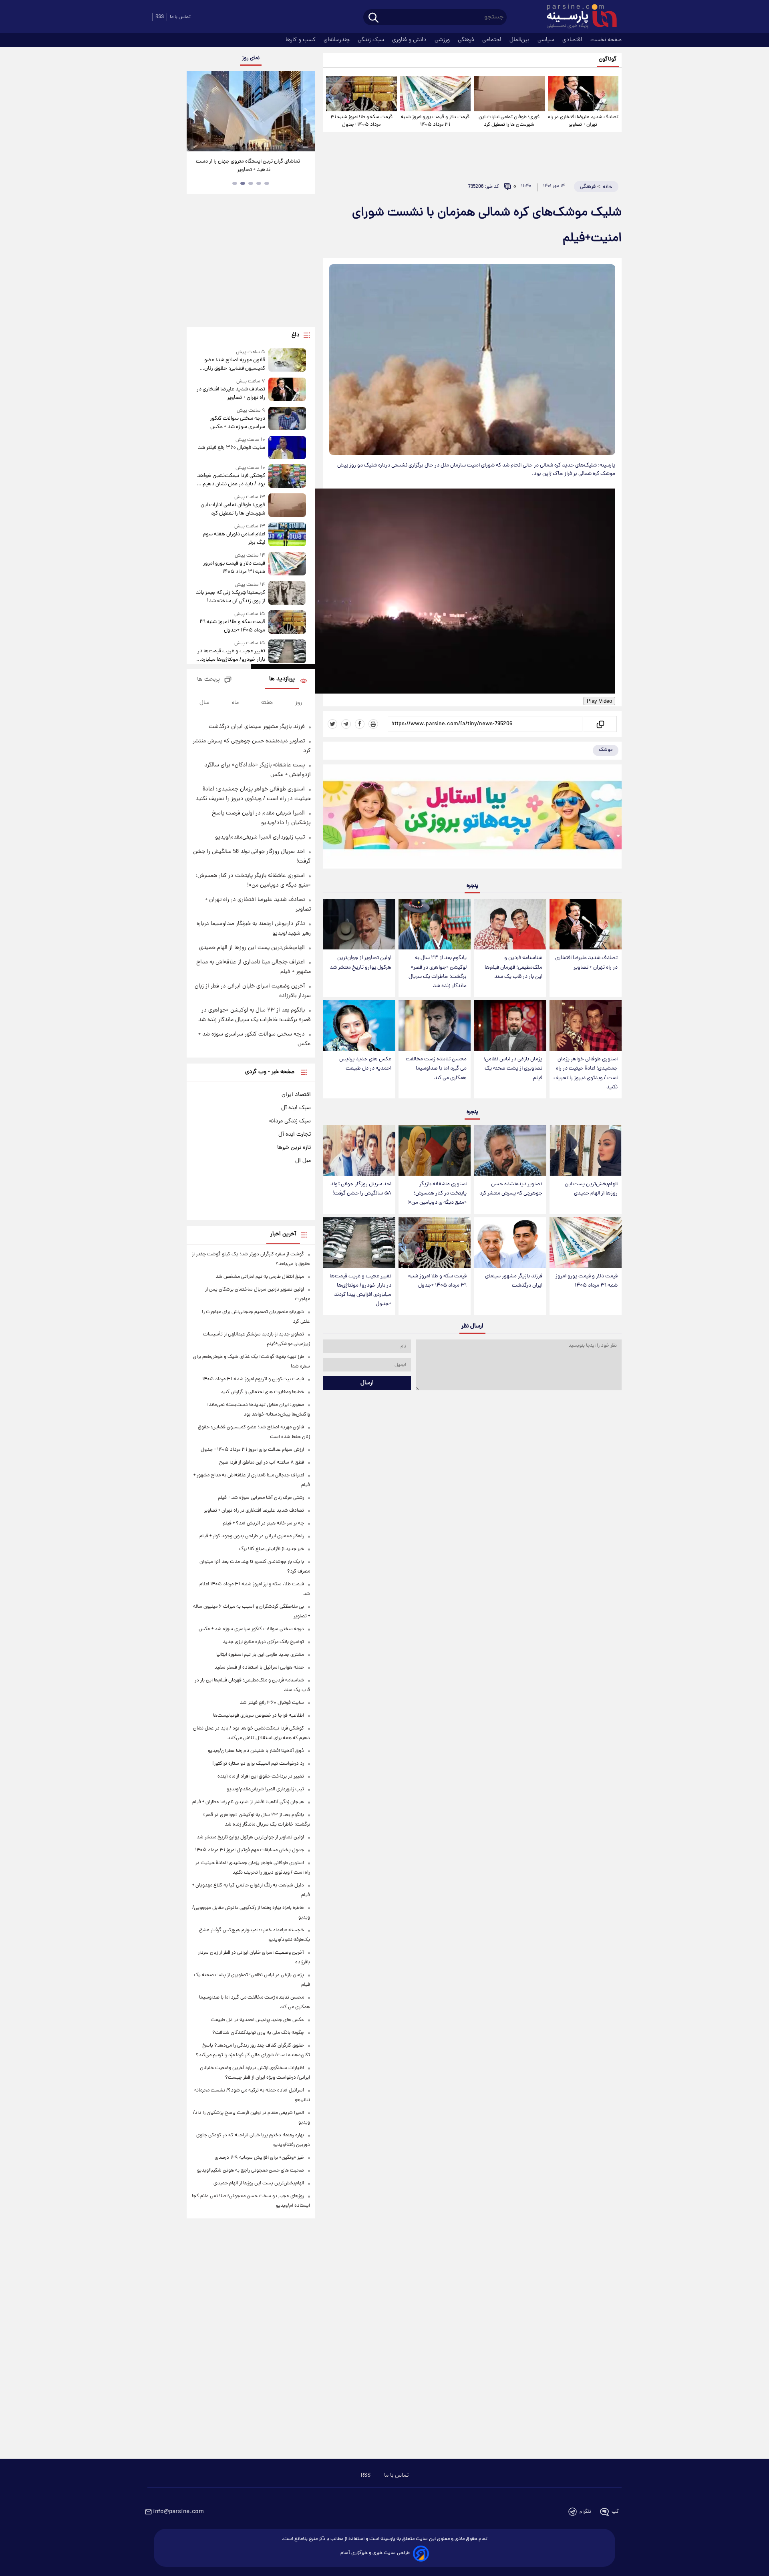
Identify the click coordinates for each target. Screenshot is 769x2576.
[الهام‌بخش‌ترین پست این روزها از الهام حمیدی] (586, 1150)
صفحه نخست (606, 40)
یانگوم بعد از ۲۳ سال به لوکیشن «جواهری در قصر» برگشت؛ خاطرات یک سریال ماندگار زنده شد (438, 972)
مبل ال (303, 1161)
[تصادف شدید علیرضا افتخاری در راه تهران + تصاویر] (583, 94)
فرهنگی (467, 40)
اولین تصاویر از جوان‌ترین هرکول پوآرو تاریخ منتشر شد (360, 963)
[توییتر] (332, 724)
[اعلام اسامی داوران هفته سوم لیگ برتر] (287, 535)
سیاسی (547, 40)
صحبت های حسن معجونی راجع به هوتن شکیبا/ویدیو (251, 2171)
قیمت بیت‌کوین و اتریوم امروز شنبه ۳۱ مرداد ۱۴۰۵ (253, 1379)
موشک (606, 750)
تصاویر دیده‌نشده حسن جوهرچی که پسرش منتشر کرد (511, 1189)
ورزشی (443, 40)
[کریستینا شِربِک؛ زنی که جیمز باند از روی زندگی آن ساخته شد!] (287, 593)
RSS (160, 17)
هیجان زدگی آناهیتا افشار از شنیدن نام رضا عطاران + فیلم (248, 1802)
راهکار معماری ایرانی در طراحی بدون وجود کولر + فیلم (252, 1536)
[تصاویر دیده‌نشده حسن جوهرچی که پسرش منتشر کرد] (510, 1150)
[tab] (267, 183)
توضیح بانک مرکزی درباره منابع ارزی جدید (263, 1642)
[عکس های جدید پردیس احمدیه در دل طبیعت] (359, 1026)
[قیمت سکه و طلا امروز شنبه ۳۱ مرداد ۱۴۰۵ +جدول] (361, 94)
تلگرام (585, 2512)
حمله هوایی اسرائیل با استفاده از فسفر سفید (259, 1668)
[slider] (38, 1)
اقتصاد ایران (296, 1095)
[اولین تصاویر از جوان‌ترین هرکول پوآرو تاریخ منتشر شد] (359, 924)
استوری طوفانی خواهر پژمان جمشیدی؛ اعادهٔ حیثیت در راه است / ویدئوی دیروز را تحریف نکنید (586, 1073)
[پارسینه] (578, 17)
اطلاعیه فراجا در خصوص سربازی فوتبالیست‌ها (259, 1716)
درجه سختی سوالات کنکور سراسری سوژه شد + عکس (238, 423)
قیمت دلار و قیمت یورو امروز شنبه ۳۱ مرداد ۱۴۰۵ (435, 121)
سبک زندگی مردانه (290, 1121)
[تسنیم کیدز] (472, 818)
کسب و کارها (301, 40)
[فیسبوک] (360, 724)
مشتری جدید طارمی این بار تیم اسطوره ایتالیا (260, 1655)
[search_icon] (373, 18)
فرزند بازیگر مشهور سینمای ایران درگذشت (514, 1281)
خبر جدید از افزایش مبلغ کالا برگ (272, 1549)
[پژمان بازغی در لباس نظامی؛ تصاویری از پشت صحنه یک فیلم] (510, 1026)
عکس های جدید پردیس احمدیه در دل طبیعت (365, 1064)
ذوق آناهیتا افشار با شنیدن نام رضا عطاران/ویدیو (256, 1751)
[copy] (600, 724)
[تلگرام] (346, 724)
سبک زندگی (372, 40)
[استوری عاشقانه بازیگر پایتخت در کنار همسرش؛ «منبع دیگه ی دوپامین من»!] (435, 1150)
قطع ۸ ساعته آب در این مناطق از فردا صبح (262, 1463)
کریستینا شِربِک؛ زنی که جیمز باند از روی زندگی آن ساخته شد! (230, 597)
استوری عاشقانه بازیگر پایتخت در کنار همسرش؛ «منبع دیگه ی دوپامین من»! (437, 1193)
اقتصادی (573, 40)
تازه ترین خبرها (294, 1148)
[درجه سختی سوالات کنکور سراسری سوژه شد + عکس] (287, 419)
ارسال (367, 1383)
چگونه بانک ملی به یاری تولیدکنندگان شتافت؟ (258, 2033)
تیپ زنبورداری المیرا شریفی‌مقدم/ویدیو (260, 837)
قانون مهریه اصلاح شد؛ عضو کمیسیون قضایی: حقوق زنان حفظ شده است (235, 364)
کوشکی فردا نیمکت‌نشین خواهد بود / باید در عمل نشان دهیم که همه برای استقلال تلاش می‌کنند (231, 480)
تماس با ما (180, 17)
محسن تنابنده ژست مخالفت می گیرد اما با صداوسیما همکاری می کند (436, 1069)
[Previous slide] (196, 112)
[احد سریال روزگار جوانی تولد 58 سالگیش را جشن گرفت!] (359, 1150)
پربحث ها (208, 680)
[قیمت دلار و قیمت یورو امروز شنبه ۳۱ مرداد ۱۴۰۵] (435, 94)
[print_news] (373, 724)
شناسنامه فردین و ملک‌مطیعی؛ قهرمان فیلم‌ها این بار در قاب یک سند (513, 967)
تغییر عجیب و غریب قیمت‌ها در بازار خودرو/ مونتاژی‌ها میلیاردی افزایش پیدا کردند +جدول (360, 1290)
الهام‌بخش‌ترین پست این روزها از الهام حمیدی (591, 1189)
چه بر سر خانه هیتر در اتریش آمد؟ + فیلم (263, 1523)
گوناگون (608, 59)
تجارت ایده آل (295, 1134)
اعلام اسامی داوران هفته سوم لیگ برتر (234, 539)
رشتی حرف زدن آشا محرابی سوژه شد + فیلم (261, 1498)
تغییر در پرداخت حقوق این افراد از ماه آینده (261, 1777)
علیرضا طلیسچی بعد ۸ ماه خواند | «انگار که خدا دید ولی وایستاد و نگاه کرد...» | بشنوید (248, 166)
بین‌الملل (520, 40)
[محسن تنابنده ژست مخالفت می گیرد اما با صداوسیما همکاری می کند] (435, 1026)
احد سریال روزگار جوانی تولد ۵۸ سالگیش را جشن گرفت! (361, 1189)
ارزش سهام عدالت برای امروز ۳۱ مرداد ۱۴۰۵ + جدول (252, 1450)
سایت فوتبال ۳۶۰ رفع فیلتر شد (232, 448)
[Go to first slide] (306, 112)
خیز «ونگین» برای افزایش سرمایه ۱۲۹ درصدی (259, 2158)
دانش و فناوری (410, 40)
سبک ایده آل (296, 1108)
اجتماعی (493, 40)
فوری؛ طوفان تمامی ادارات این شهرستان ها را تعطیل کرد (509, 121)
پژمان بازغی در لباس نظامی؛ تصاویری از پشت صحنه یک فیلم (513, 1069)
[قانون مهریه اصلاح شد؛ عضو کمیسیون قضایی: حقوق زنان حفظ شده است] (287, 361)
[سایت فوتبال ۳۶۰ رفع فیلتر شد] (287, 448)
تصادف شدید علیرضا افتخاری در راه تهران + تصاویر (583, 121)
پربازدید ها (282, 679)
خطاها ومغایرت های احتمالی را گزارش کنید (262, 1392)
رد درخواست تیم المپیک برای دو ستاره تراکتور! (258, 1764)
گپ (615, 2512)
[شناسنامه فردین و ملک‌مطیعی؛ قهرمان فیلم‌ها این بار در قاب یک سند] (510, 924)
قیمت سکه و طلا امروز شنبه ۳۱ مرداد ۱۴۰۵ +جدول (361, 121)
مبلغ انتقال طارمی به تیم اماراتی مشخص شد (260, 1277)
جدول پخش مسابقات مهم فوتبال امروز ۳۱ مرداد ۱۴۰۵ (250, 1850)
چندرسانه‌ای (337, 40)
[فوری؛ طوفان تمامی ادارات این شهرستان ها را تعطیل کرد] (509, 94)
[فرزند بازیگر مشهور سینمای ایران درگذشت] (510, 1243)
